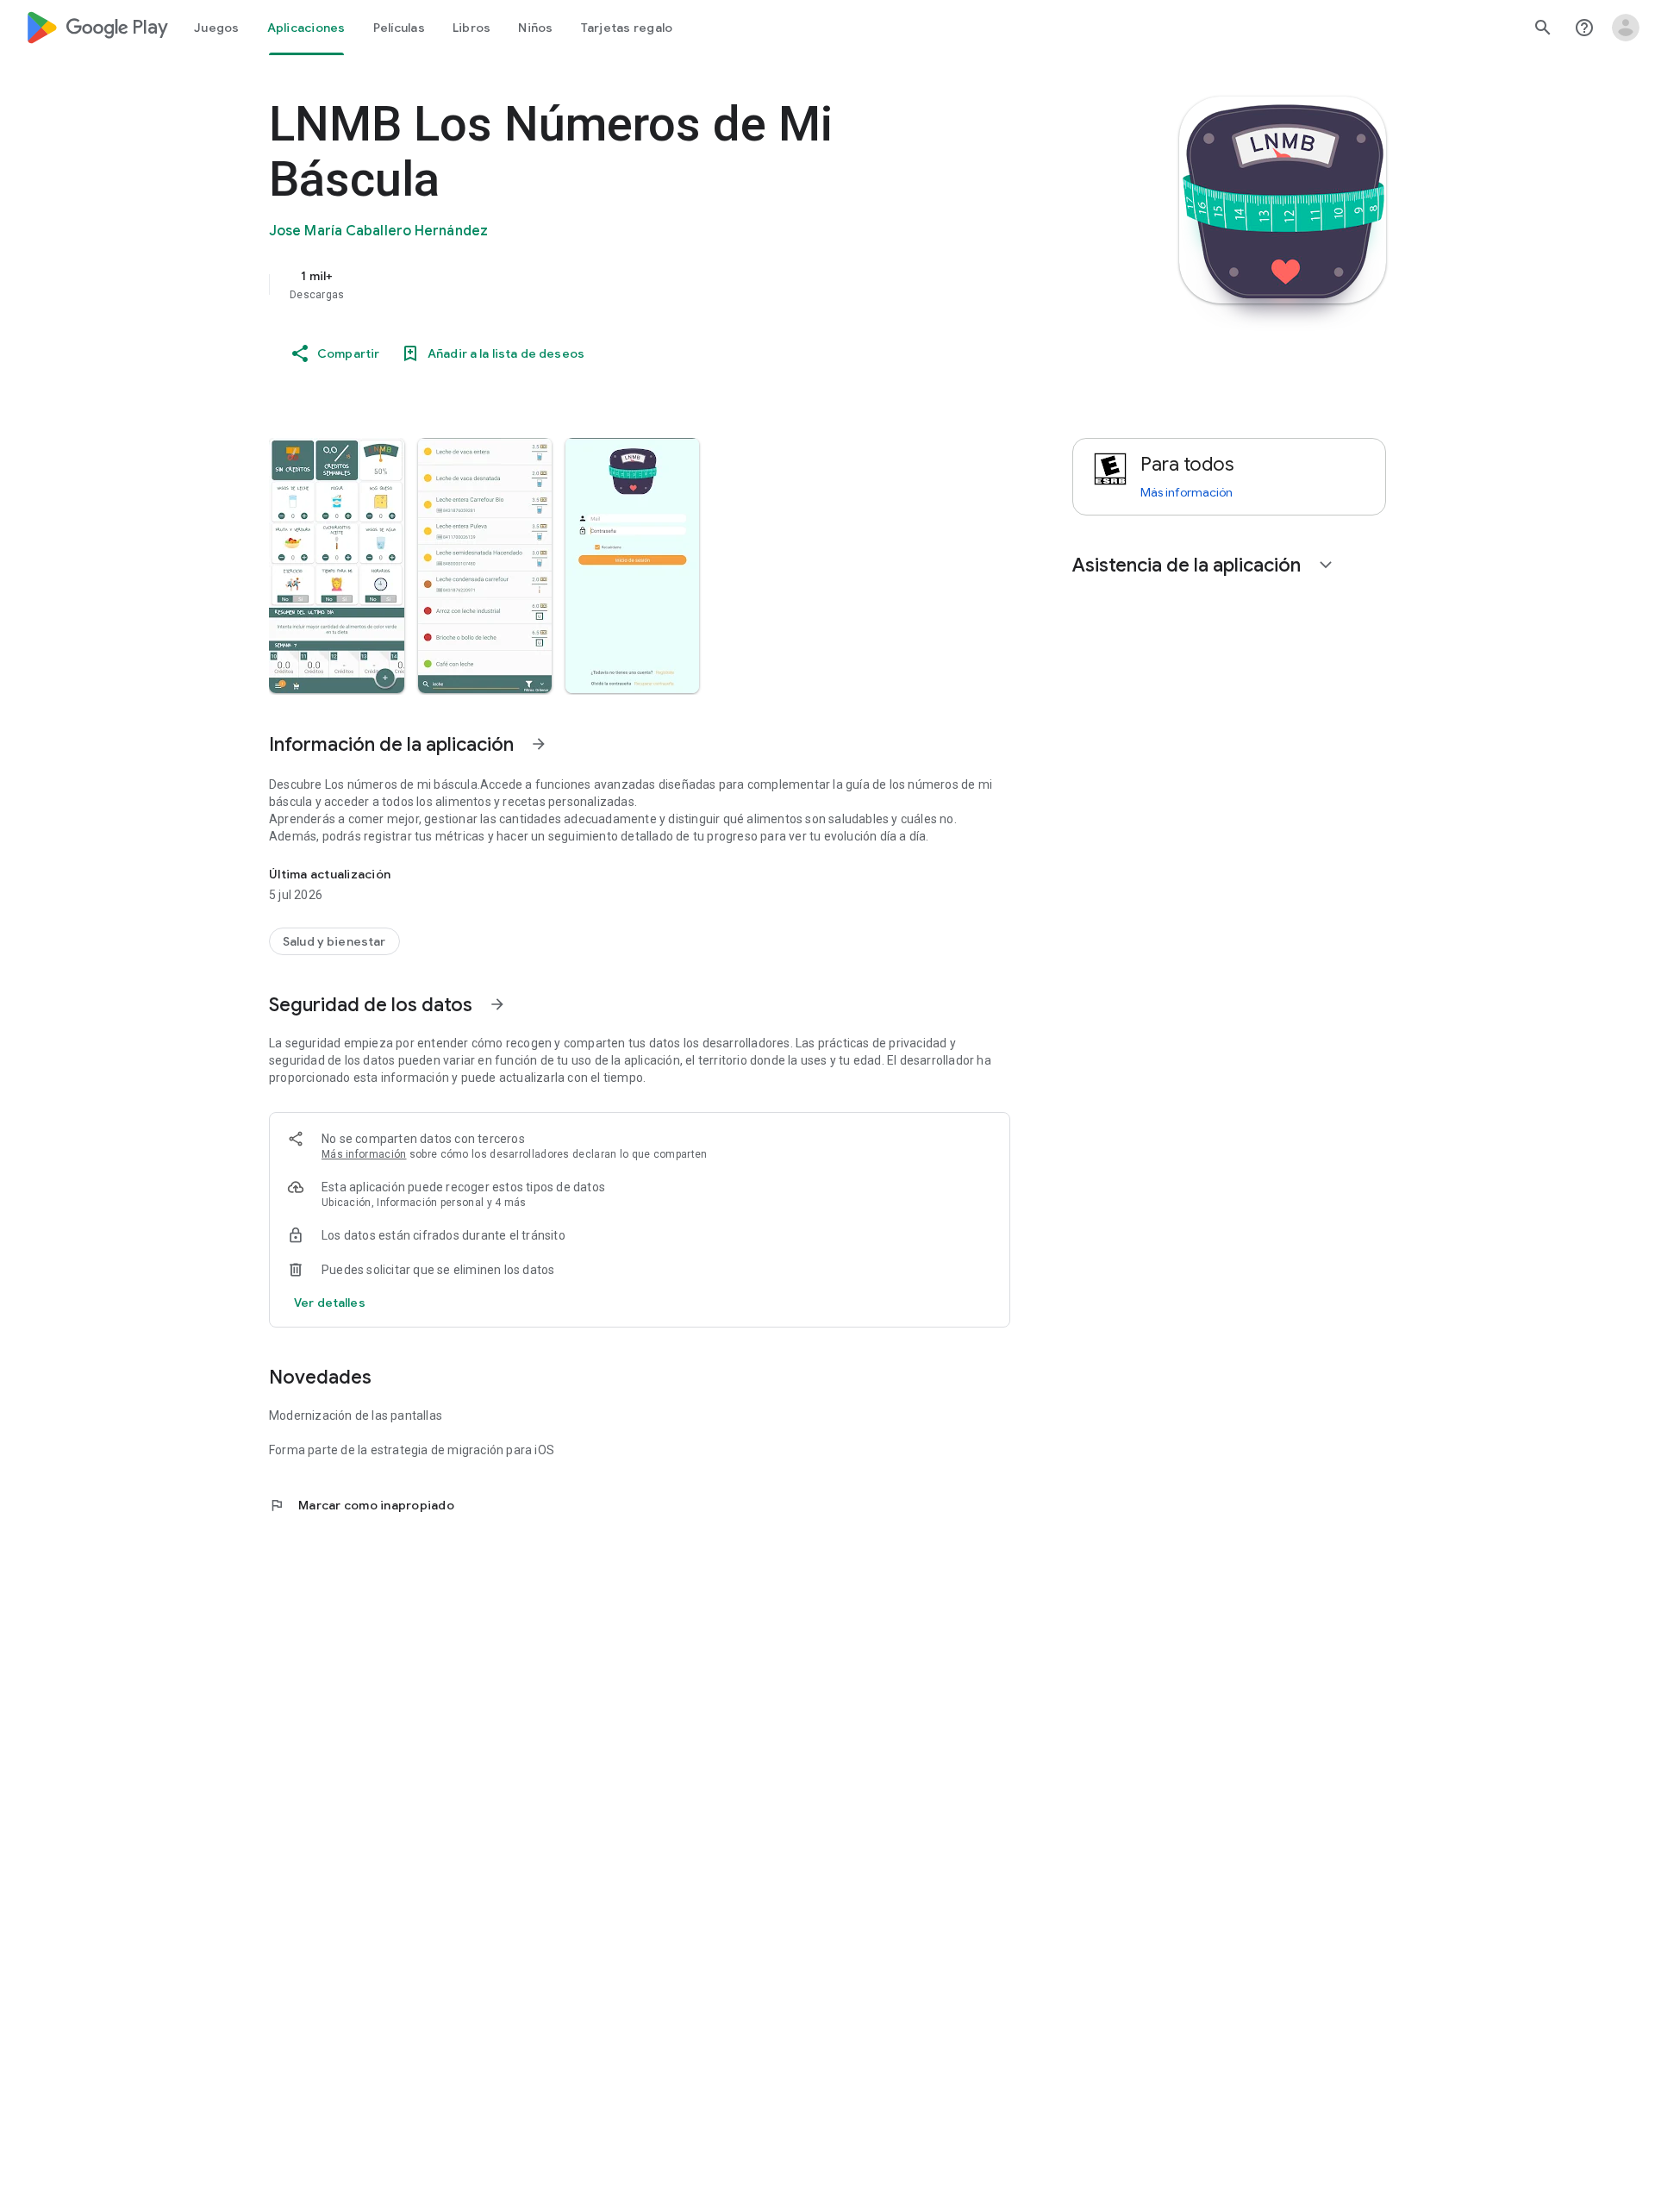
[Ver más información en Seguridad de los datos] (497, 1004)
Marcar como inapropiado (362, 1505)
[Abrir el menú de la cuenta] (1626, 28)
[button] (337, 565)
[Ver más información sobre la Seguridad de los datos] (330, 1303)
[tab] (217, 28)
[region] (614, 284)
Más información (364, 1154)
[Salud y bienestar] (334, 941)
